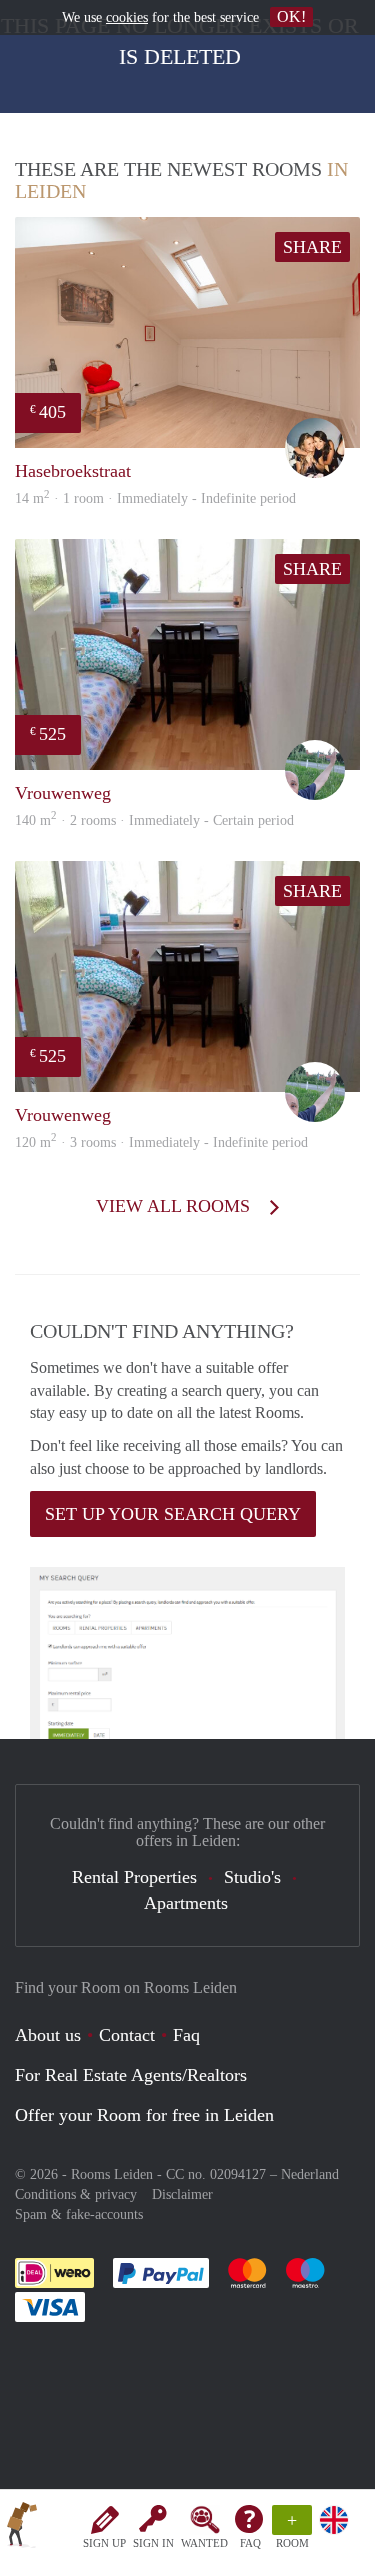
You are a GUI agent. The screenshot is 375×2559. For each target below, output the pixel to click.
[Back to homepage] (22, 2528)
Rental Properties (134, 1877)
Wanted (204, 2543)
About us (48, 2035)
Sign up (104, 2543)
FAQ (250, 2543)
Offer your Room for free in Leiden (144, 2115)
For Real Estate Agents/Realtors (131, 2075)
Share (312, 247)
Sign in (153, 2543)
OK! (291, 16)
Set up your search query (173, 1514)
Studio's (252, 1877)
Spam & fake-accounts (79, 2214)
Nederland (310, 2174)
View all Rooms (175, 1206)
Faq (186, 2035)
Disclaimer (182, 2194)
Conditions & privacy (76, 2194)
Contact (127, 2035)
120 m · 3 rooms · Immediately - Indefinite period (161, 1142)
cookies (127, 17)
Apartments (186, 1903)
